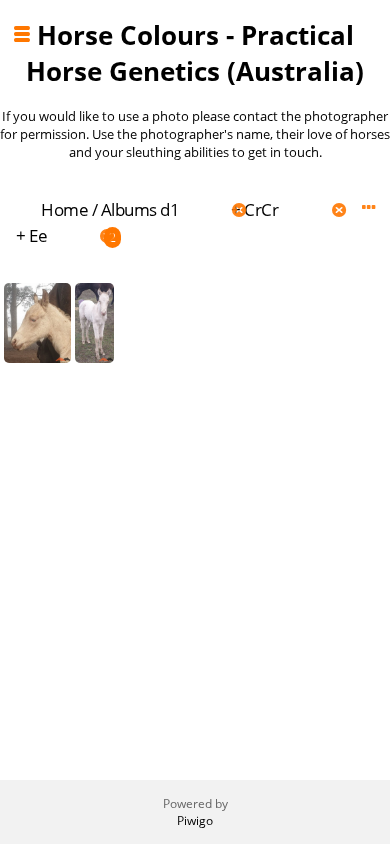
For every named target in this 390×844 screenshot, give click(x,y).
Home (64, 209)
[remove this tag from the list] (203, 209)
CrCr (261, 209)
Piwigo (195, 820)
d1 (169, 209)
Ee (38, 235)
